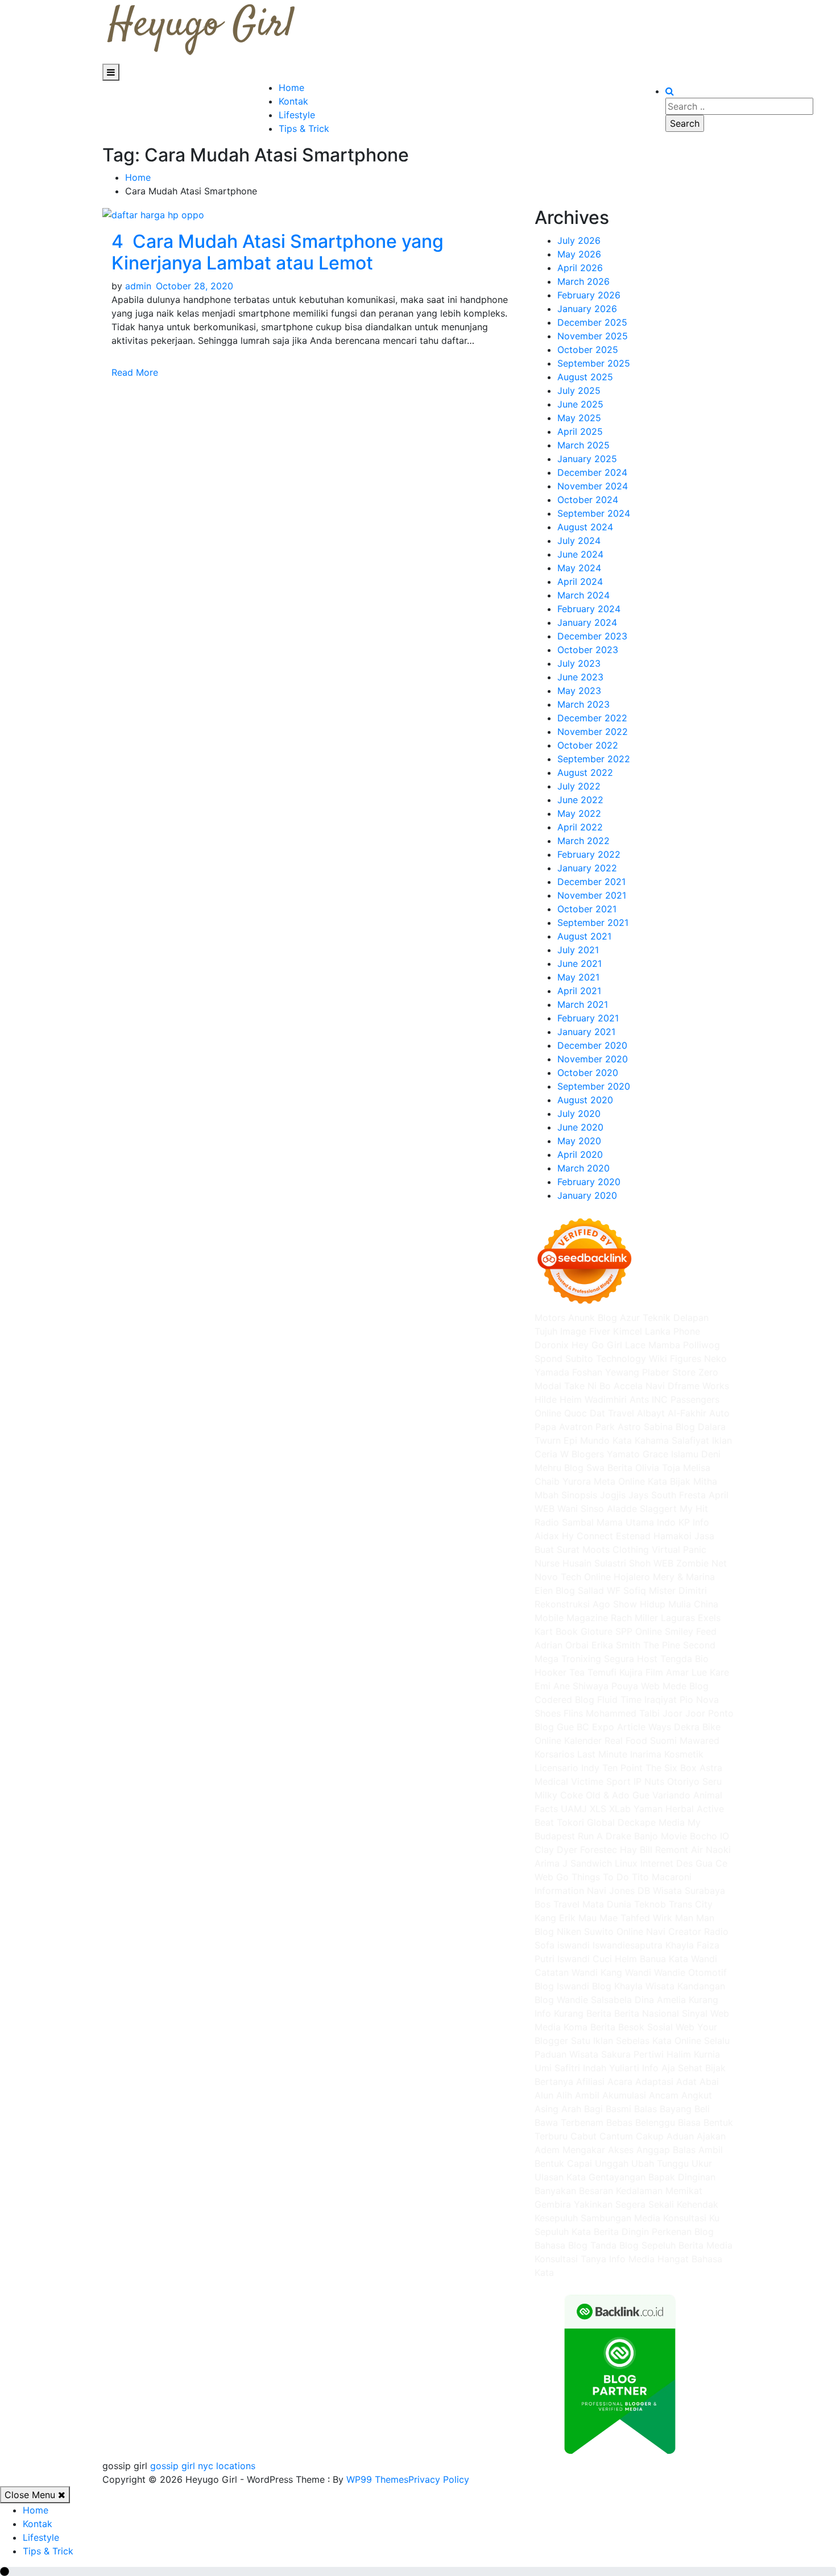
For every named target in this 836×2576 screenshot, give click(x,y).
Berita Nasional (647, 2013)
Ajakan (711, 2136)
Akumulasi (624, 2095)
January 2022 (587, 868)
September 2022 (594, 759)
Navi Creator (674, 1931)
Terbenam (582, 2122)
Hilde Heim (558, 1399)
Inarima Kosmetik (667, 1754)
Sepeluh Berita (672, 2245)
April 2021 (579, 991)
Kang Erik (555, 1918)
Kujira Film (641, 1672)
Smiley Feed (691, 1631)
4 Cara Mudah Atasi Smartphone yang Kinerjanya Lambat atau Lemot (278, 252)
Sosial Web (671, 2027)
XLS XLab (610, 1809)
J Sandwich (587, 1863)
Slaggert (658, 1509)
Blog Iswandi (562, 1986)
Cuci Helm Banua (629, 1959)
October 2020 (588, 1073)
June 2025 (580, 404)
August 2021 (584, 936)
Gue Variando (661, 1795)
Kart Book (556, 1631)
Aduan (680, 2136)
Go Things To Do (593, 1877)
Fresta (692, 1495)
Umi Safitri (557, 2068)
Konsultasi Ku (691, 2218)
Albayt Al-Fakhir (672, 1413)
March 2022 (583, 841)
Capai (580, 2163)
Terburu (551, 2136)
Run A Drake (605, 1836)
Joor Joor (684, 1713)
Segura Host (631, 1659)
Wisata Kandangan (685, 1986)
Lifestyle (297, 115)
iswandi (574, 1945)
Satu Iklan (592, 2041)
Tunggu (673, 2163)
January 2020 (587, 1195)
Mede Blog (686, 1686)
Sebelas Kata (644, 2041)
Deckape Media (651, 1822)
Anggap (653, 2150)
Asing (547, 2109)
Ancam (664, 2095)
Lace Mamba (653, 1345)
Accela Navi (639, 1386)
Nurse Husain (563, 1563)
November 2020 (593, 1059)
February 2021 (588, 1018)
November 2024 (593, 486)
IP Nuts (649, 1781)
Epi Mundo (587, 1440)
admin (138, 286)
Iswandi (574, 1959)
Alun (544, 2095)
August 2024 (585, 527)
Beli (702, 2109)
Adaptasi (654, 2081)
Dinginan (697, 2177)
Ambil (587, 2095)
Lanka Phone (672, 1331)
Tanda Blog (614, 2245)
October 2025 (588, 350)
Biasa (689, 2122)
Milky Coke (559, 1795)
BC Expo (595, 1727)
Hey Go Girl (597, 1345)
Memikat (684, 2191)
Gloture (597, 1631)
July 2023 (579, 663)
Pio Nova (699, 1700)
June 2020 (580, 1127)
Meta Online (619, 1481)
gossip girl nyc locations (203, 2466)
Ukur (702, 2163)
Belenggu (655, 2122)
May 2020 (579, 1141)
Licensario (556, 1768)
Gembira (553, 2204)
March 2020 (583, 1168)
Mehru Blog (559, 1468)
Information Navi (570, 1891)
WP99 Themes (377, 2479)
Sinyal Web (705, 2013)
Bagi (593, 2109)
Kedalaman (639, 2191)
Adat (686, 2081)
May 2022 (579, 813)
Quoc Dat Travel (599, 1413)
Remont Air (679, 1850)
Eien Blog (555, 1590)
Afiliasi (590, 2081)
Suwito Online (614, 1931)
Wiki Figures (675, 1358)
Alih (564, 2095)
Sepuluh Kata (563, 2232)
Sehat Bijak (702, 2068)
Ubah (643, 2163)
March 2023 (583, 704)
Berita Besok (617, 2027)
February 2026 (589, 295)
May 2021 (578, 977)
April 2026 (580, 268)
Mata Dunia (607, 1904)
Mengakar (584, 2150)
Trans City (691, 1904)
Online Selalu (702, 2041)
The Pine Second (679, 1645)
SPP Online (639, 1631)
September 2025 (594, 363)
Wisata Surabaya (689, 1891)
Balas (645, 2109)
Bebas (619, 2122)
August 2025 (585, 377)
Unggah (612, 2163)
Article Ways (644, 1727)
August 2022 (585, 772)
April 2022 (580, 827)
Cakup (650, 2136)
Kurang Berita (583, 2013)
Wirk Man (673, 1918)
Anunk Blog (593, 1318)
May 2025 (579, 418)
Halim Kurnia (693, 2054)
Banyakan (555, 2191)
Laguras (678, 1618)
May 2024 (579, 568)
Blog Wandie (561, 2000)
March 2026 (583, 281)
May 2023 (579, 691)
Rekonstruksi (562, 1604)
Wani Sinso (581, 1509)
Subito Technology (606, 1358)
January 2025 (587, 459)
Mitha (705, 1481)
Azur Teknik (645, 1318)
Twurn (548, 1440)
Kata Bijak (669, 1481)
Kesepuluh (556, 2218)
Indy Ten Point (612, 1768)
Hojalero (632, 1577)
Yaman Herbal (664, 1809)
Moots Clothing (616, 1549)
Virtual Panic (679, 1549)
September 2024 (594, 513)
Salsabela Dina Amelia (638, 2000)
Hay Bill (636, 1850)
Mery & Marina (684, 1577)
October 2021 (587, 909)
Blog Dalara (701, 1427)
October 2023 (588, 650)
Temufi (602, 1672)
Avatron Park (587, 1427)
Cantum (616, 2136)
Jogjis (613, 1495)
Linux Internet (644, 1863)
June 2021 (580, 963)
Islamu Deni (696, 1454)
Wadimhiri (606, 1399)
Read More (136, 372)
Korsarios (554, 1754)
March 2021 (583, 1004)
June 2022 (580, 800)
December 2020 (592, 1045)
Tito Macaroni (662, 1877)
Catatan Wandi (566, 1972)
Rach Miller (634, 1618)
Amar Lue (686, 1672)
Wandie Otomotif (690, 1972)
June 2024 (580, 554)
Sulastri (610, 1563)
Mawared (700, 1740)
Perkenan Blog (683, 2232)
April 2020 (580, 1154)
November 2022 (593, 732)
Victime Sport (601, 1781)
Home (291, 88)
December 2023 (592, 636)
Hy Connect (587, 1536)
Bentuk (718, 2122)
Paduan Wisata (566, 2054)
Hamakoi (672, 1536)
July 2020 (579, 1114)
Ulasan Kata (560, 2177)
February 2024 (589, 609)
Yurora (577, 1481)
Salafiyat (690, 1440)
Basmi (618, 2109)
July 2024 (579, 541)
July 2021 (578, 950)
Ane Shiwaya (581, 1686)
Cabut (583, 2136)
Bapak (662, 2177)
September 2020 (594, 1086)
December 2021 (591, 882)
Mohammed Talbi (623, 1713)
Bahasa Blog (561, 2245)
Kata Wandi (693, 1959)
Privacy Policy (439, 2479)
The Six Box (671, 1768)
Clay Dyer (556, 1850)
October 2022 (588, 745)
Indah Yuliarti (611, 2068)
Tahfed (635, 1918)
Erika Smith (616, 1645)
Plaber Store (669, 1372)
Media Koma (561, 2027)
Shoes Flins (559, 1713)
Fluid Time (619, 1700)
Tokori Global (586, 1822)
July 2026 (579, 240)
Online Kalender (568, 1740)
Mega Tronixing (568, 1659)
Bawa (546, 2122)
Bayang (676, 2109)
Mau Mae (598, 1918)
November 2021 (592, 895)
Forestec (599, 1850)
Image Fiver (585, 1331)
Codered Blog (564, 1700)
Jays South (652, 1495)
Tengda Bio (684, 1659)
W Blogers (582, 1454)
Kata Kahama (641, 1440)
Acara (620, 2081)
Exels (709, 1618)
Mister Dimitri (678, 1590)
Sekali (661, 2204)
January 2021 (586, 1032)
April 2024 (580, 581)
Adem (547, 2150)
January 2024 (587, 622)
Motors (550, 1318)
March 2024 (583, 595)
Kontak (293, 101)
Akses (621, 2150)
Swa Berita (609, 1468)
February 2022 (589, 854)
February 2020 (589, 1182)
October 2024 (588, 500)
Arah (571, 2109)
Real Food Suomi (641, 1740)
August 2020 (585, 1100)
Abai (709, 2081)
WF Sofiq (626, 1590)
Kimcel (628, 1331)
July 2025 (579, 390)
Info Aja (659, 2068)
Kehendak (698, 2204)
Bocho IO (709, 1836)
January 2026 (587, 309)
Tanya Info (603, 2259)
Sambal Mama (592, 1522)
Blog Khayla (617, 1986)
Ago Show (615, 1604)
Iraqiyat (661, 1700)
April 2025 (580, 431)
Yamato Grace (638, 1454)
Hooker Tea (560, 1672)
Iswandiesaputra (628, 1945)
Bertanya (554, 2081)
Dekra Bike (697, 1727)
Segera (630, 2204)
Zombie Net (702, 1563)
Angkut (697, 2095)
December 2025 (592, 322)
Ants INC (649, 1399)
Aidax (547, 1536)
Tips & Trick (304, 128)
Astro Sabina (645, 1427)
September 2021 (593, 923)
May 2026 (579, 254)
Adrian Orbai (562, 1645)
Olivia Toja (658, 1468)
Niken (569, 1931)
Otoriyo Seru (694, 1781)
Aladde (622, 1509)
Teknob (650, 1904)
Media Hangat (659, 2259)
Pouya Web (636, 1686)
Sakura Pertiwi (632, 2054)
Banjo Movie (661, 1836)
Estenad (633, 1536)
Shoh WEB (651, 1563)
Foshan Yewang (606, 1372)
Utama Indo (651, 1522)
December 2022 (592, 718)
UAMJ (574, 1809)
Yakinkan (593, 2204)
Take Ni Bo (587, 1386)
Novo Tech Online (573, 1577)
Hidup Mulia (665, 1604)
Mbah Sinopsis (566, 1495)
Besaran (596, 2191)
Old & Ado (608, 1795)
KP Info (694, 1522)
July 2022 (579, 786)
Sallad (591, 1590)
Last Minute (602, 1754)
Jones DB (630, 1891)
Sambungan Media (620, 2218)
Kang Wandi (626, 1972)
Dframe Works (698, 1386)
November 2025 (593, 336)
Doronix (552, 1345)
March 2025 (583, 445)
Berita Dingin (621, 2232)
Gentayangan (617, 2177)
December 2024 (592, 472)
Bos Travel (557, 1904)
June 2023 (580, 677)
